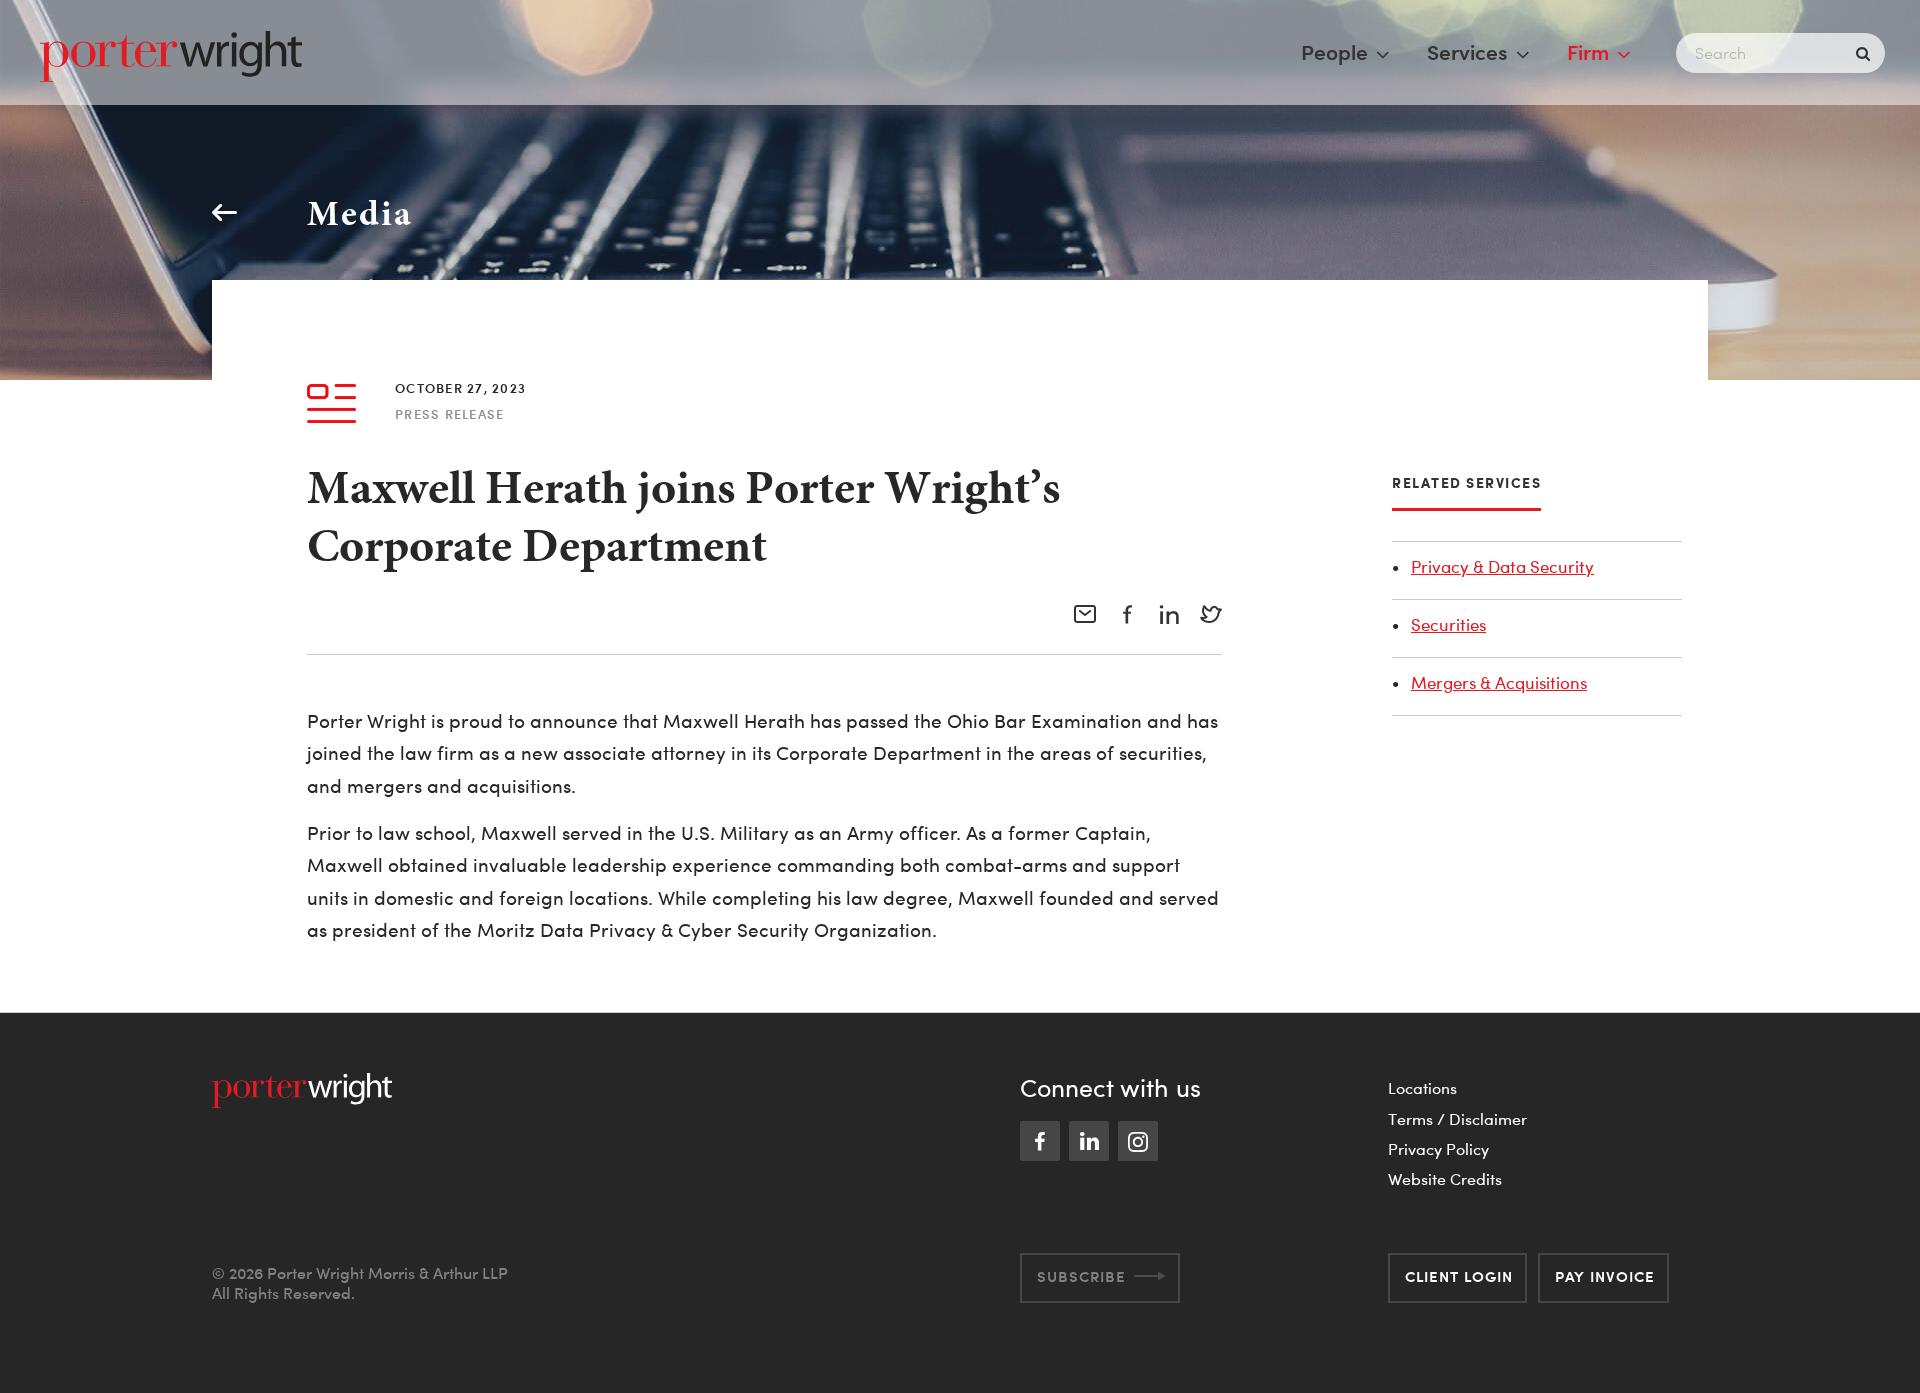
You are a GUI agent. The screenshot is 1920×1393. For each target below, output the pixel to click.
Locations (1422, 1088)
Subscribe (1081, 1276)
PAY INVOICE (1605, 1276)
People (1334, 52)
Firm (1588, 52)
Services (1467, 52)
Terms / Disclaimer (1457, 1119)
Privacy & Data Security (1502, 566)
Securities (1448, 624)
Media (360, 212)
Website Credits (1445, 1179)
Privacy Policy (1438, 1149)
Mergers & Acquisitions (1499, 682)
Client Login (1459, 1276)
